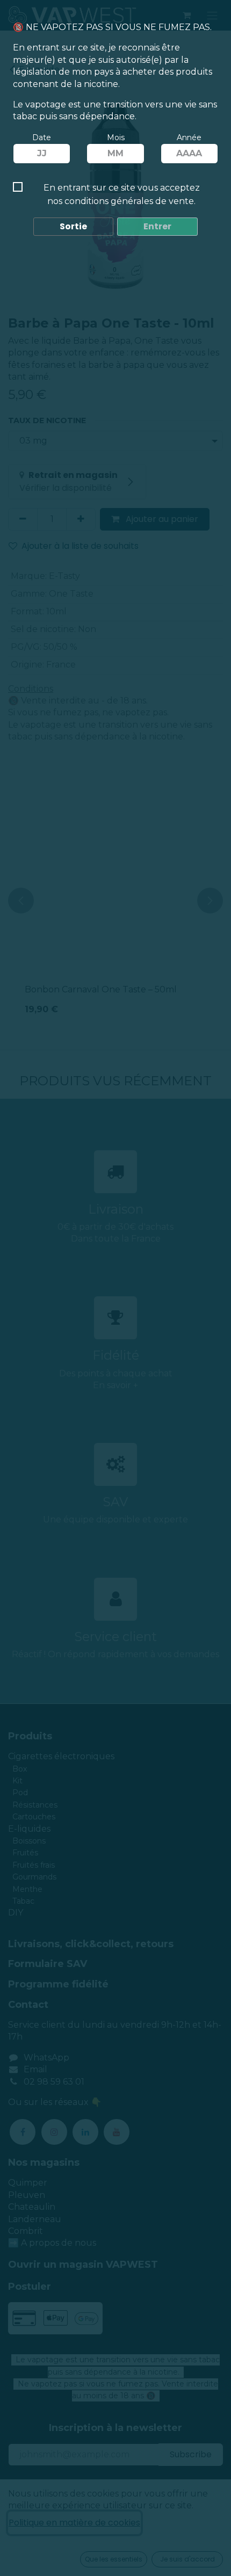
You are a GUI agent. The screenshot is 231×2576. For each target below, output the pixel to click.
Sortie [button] (73, 226)
